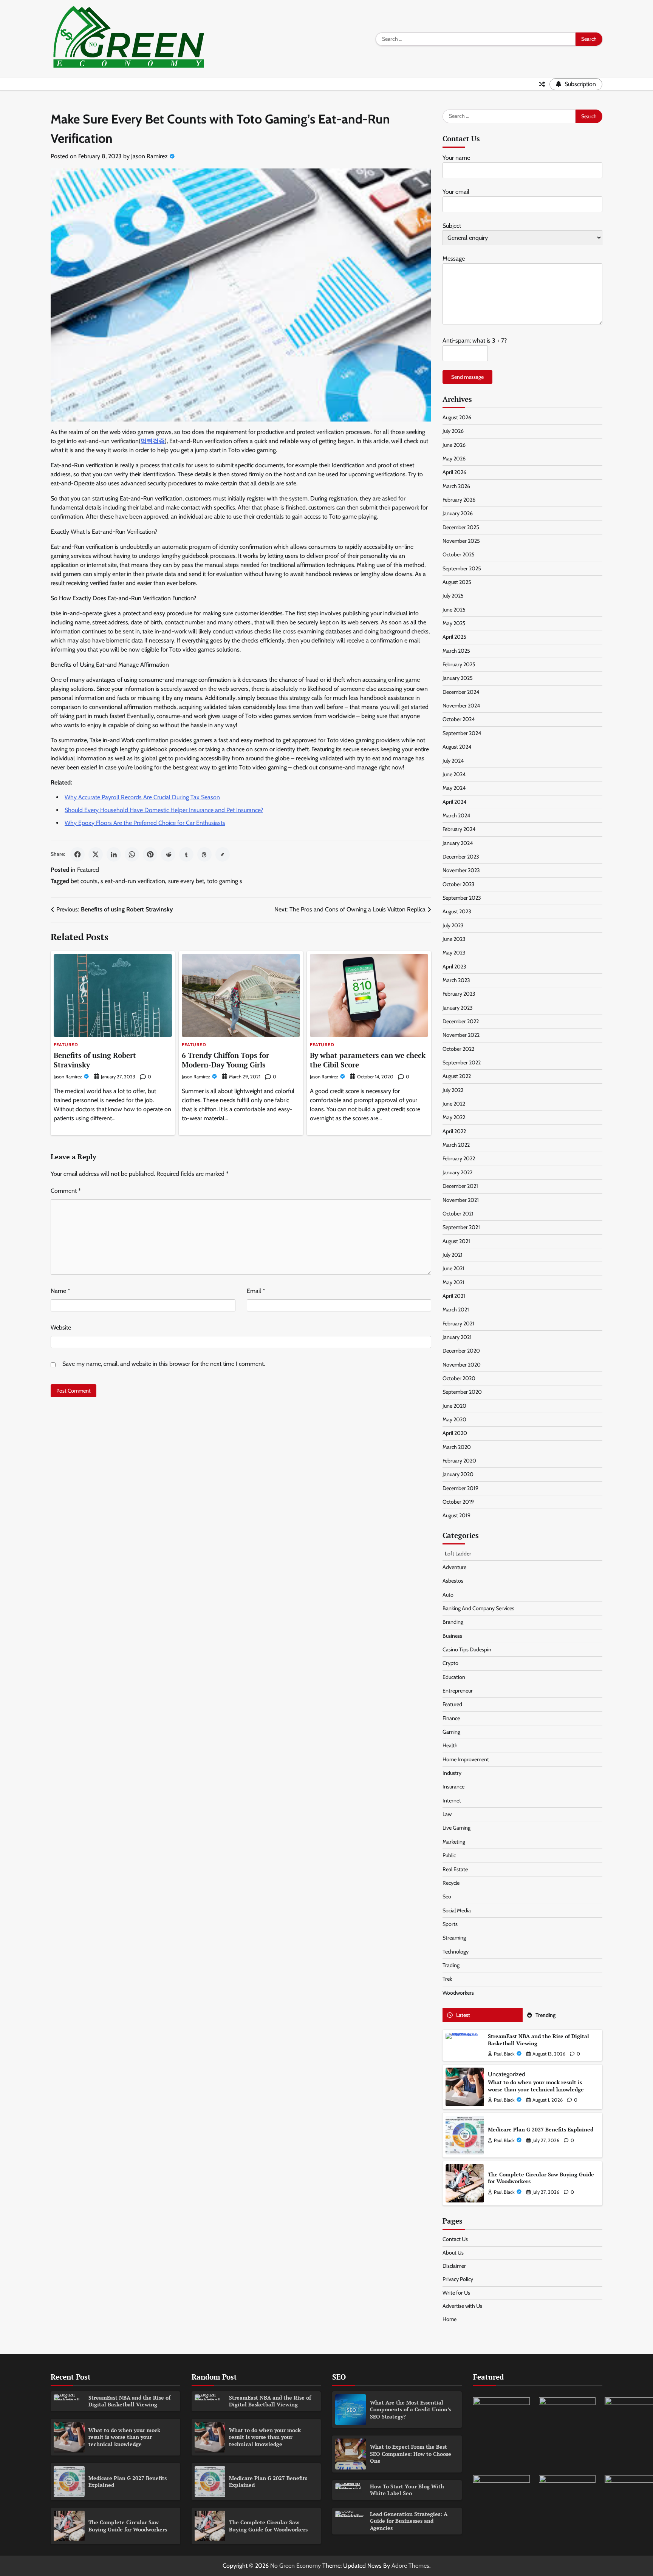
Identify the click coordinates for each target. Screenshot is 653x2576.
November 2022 (461, 1035)
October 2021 (458, 1214)
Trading (451, 1965)
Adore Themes (410, 2566)
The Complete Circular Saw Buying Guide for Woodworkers (541, 2178)
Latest (463, 2015)
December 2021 (460, 1186)
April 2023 (454, 967)
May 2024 (454, 788)
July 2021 (453, 1255)
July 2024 (453, 761)
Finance (451, 1718)
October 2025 (459, 554)
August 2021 (456, 1241)
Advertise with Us (462, 2306)
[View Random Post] (542, 84)
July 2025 (453, 596)
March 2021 (456, 1310)
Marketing (454, 1842)
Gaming (451, 1732)
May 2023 (454, 953)
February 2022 (459, 1158)
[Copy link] (223, 854)
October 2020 (459, 1378)
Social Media (457, 1910)
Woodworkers (458, 1993)
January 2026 (458, 513)
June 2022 (454, 1104)
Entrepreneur (458, 1691)
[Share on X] (96, 854)
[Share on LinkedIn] (114, 854)
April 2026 (454, 472)
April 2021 (454, 1296)
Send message (467, 377)
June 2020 (454, 1406)
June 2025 (454, 610)
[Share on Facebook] (77, 854)
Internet (452, 1801)
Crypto (450, 1663)
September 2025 (462, 568)
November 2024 (461, 706)
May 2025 (454, 623)
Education (454, 1677)
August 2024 (457, 747)
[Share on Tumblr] (186, 854)
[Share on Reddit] (168, 854)
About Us (453, 2253)
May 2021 (453, 1282)
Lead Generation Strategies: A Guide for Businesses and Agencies (409, 2521)
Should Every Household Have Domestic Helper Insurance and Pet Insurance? (164, 810)
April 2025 (454, 637)
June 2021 (453, 1268)
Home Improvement (466, 1759)
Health (450, 1745)
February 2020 (459, 1461)
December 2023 (461, 857)
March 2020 (457, 1447)
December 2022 (461, 1021)
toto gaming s (225, 881)
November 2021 (461, 1200)
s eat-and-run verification (133, 881)
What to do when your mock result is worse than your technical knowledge (536, 2086)
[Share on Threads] (204, 854)
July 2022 (453, 1090)
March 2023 (456, 980)
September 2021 (461, 1227)
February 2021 (458, 1324)
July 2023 (453, 925)
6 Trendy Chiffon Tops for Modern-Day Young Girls (225, 1060)
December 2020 (461, 1351)
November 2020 (462, 1365)
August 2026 (457, 417)
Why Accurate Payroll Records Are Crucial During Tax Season (142, 797)
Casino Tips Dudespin (467, 1649)
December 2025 (461, 527)
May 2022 (454, 1117)
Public (449, 1855)
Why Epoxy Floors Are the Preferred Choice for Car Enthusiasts (145, 823)
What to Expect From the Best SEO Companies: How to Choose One (411, 2454)
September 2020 (462, 1392)
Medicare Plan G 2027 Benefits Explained (541, 2129)
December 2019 (460, 1488)
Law (447, 1814)
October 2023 (459, 884)
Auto (448, 1595)
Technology (456, 1952)
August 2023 (457, 911)
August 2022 (457, 1076)
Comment (66, 1191)
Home (450, 2319)
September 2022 (462, 1063)
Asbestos (453, 1581)
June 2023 (454, 939)
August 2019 (456, 1515)
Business (452, 1636)
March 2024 (456, 815)
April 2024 (454, 802)
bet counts (84, 881)
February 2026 (459, 500)
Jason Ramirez (149, 156)
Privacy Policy (458, 2279)
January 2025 (458, 678)
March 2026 (456, 486)
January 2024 (458, 843)
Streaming (454, 1938)
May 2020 (454, 1419)
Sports (450, 1924)
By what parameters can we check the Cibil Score (368, 1060)
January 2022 (457, 1172)
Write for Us (456, 2293)
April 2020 (455, 1433)
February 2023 (459, 994)
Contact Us (455, 2239)
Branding (453, 1622)
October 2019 (458, 1502)
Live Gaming (456, 1828)
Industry (452, 1773)
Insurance (453, 1787)
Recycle (451, 1883)
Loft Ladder (457, 1554)
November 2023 (461, 870)
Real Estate (455, 1869)
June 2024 (454, 774)
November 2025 (461, 541)
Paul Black (504, 2054)
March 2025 (456, 651)
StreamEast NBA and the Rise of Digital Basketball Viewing (538, 2040)
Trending (545, 2015)
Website (61, 1327)
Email (256, 1291)
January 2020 (458, 1474)
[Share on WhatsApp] (132, 854)
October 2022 (458, 1049)
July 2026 (453, 431)
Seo (447, 1896)
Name (60, 1291)
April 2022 (454, 1131)
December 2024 (461, 692)
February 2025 (459, 664)
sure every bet (186, 881)
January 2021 (457, 1337)
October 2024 (459, 719)
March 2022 (456, 1145)
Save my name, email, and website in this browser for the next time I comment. (164, 1364)
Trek (447, 1979)
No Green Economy (296, 2566)
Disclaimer (454, 2266)
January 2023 (458, 1008)
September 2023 (462, 898)
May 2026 (454, 459)
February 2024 (459, 829)
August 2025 (457, 582)
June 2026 (454, 445)
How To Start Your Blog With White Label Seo (407, 2490)
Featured (88, 870)
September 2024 (462, 733)
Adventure (454, 1567)
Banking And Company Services (478, 1608)
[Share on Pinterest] (150, 854)
